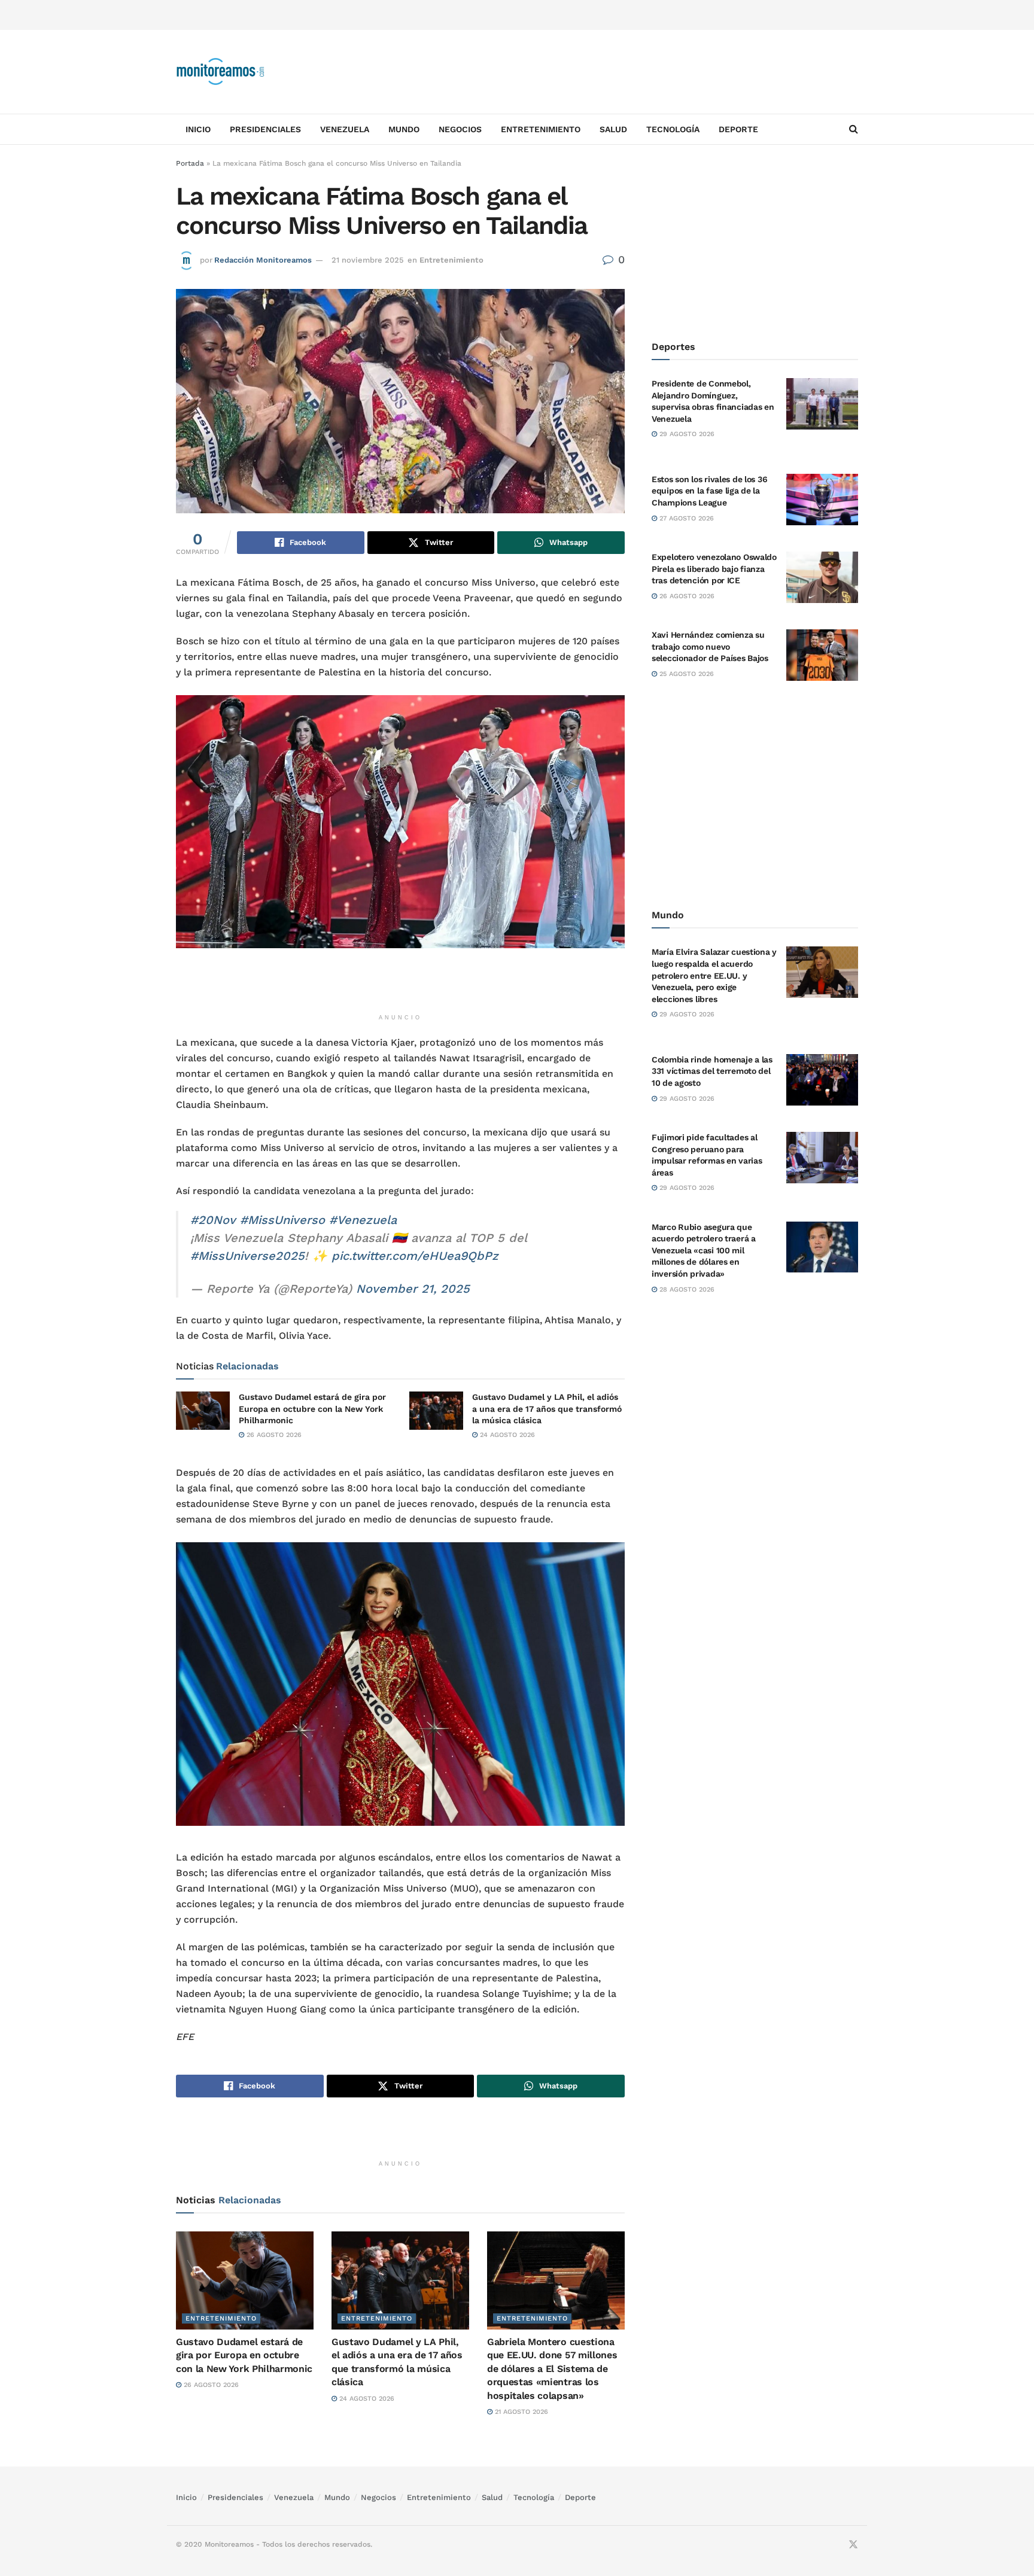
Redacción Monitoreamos (263, 260)
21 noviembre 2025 (368, 260)
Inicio (198, 129)
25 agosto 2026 (685, 674)
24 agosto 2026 (506, 1435)
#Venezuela (363, 1220)
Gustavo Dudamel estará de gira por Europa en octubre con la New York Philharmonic (312, 1409)
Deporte (738, 129)
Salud (613, 129)
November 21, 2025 (413, 1289)
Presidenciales (265, 129)
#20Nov (213, 1220)
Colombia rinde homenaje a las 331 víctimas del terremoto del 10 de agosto (712, 1071)
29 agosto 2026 (686, 434)
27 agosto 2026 (685, 518)
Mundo (404, 129)
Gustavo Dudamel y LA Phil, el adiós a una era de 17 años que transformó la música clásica (547, 1409)
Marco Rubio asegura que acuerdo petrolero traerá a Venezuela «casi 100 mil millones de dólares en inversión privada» (704, 1250)
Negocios (460, 129)
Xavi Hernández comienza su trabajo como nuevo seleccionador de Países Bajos (710, 646)
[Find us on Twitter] (853, 2545)
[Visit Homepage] (221, 72)
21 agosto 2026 (520, 2412)
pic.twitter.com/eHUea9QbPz (415, 1256)
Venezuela (345, 129)
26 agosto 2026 (273, 1435)
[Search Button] (854, 129)
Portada (190, 163)
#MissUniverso (282, 1220)
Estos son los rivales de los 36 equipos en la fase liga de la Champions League (709, 491)
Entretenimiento (541, 129)
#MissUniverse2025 (247, 1256)
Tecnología (673, 129)
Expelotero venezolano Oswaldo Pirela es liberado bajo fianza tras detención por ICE (714, 569)
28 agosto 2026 (686, 1289)
